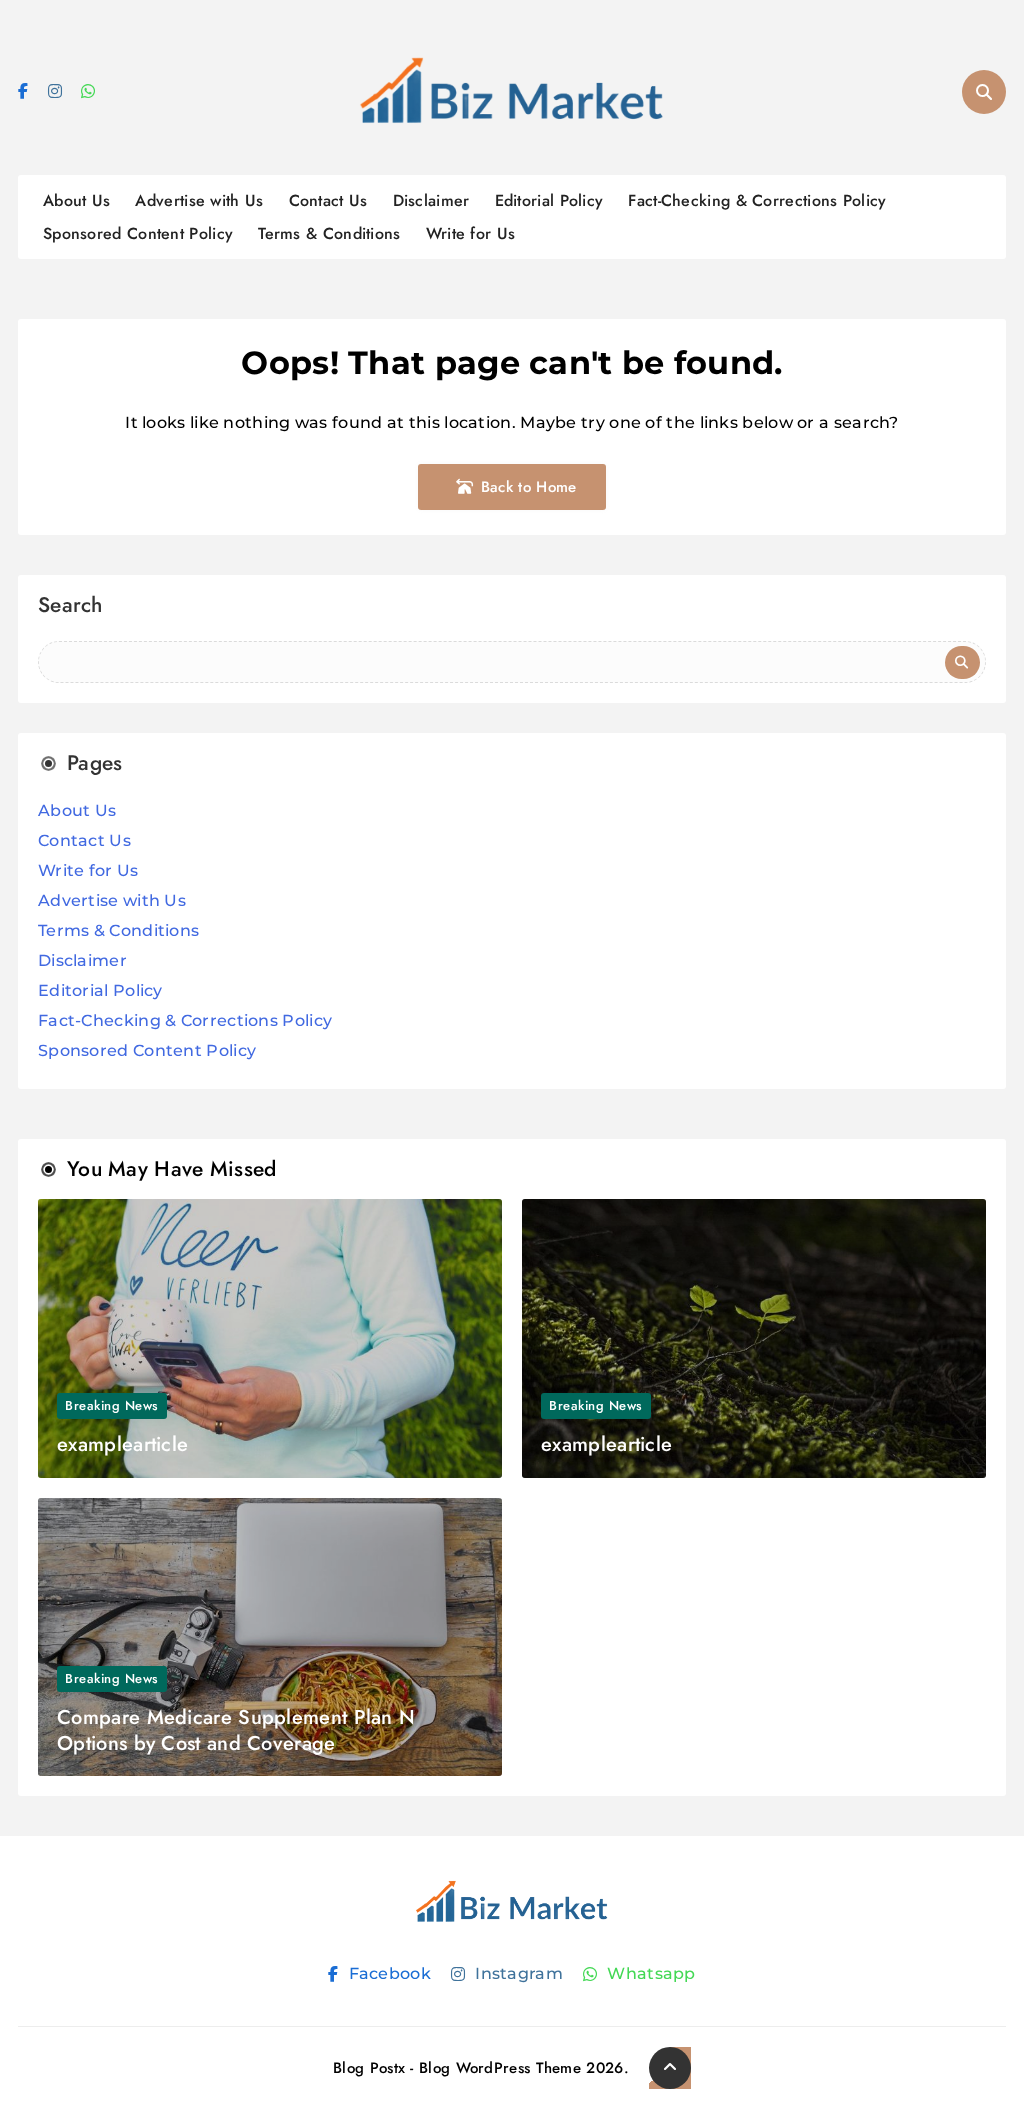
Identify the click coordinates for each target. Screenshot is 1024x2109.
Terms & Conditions (329, 233)
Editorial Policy (549, 200)
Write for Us (471, 233)
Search (70, 607)
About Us (76, 200)
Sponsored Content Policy (138, 233)
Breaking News (112, 1405)
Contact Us (328, 200)
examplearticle (122, 1444)
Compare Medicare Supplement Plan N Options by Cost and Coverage (236, 1730)
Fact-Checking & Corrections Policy (757, 200)
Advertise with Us (199, 200)
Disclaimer (431, 200)
